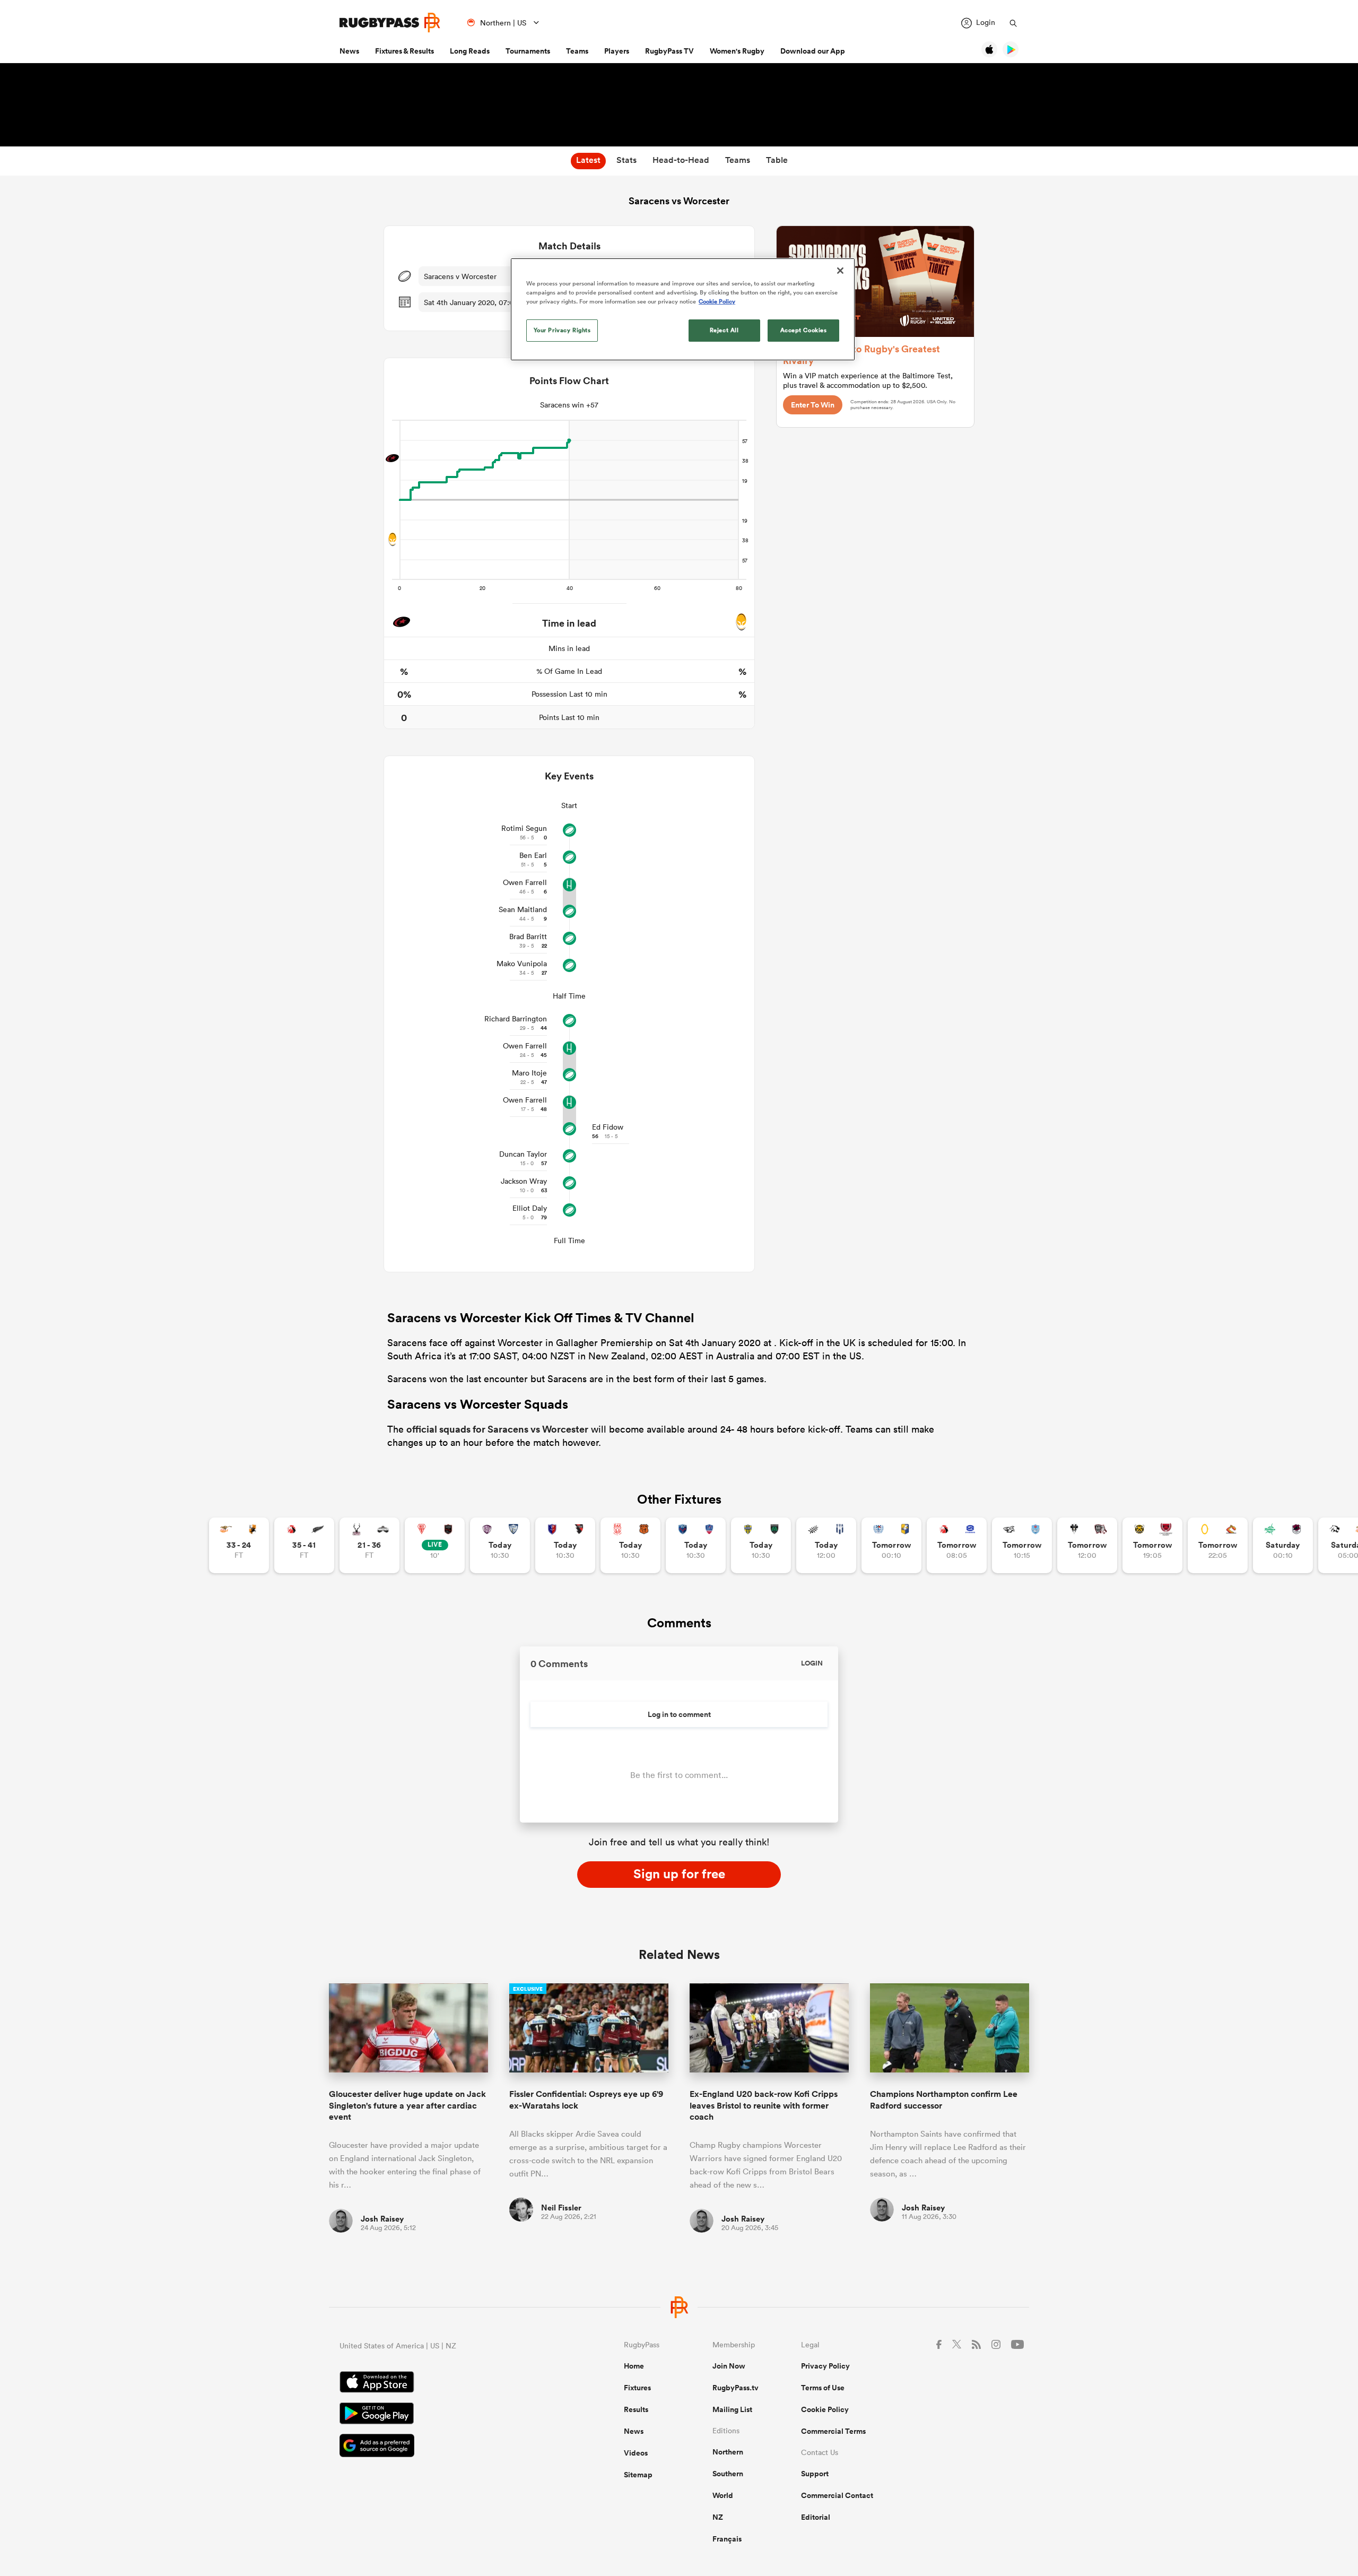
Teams (577, 51)
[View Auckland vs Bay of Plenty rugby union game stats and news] (891, 1545)
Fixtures (637, 2388)
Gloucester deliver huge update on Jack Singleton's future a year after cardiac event (407, 2105)
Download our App (813, 51)
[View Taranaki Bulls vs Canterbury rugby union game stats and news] (1152, 1545)
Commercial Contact (837, 2495)
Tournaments (528, 51)
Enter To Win (813, 405)
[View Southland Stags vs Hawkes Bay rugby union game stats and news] (369, 1545)
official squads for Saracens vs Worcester (497, 1429)
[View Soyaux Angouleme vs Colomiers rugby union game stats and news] (500, 1545)
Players (617, 51)
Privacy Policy (825, 2366)
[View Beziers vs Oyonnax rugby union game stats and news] (565, 1545)
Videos (636, 2453)
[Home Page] (390, 23)
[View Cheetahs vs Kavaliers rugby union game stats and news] (239, 1545)
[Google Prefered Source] (445, 2447)
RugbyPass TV (669, 51)
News (349, 51)
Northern (728, 2452)
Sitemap (638, 2475)
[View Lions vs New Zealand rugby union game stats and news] (304, 1545)
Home (634, 2366)
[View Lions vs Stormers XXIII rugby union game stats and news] (957, 1545)
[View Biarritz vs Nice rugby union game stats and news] (435, 1545)
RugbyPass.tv (735, 2388)
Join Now (729, 2366)
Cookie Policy (825, 2409)
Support (815, 2474)
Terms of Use (823, 2388)
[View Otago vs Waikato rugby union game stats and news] (1218, 1545)
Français (727, 2539)
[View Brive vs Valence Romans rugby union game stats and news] (1087, 1545)
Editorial (816, 2517)
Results (636, 2409)
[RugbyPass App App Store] (445, 2383)
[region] (683, 309)
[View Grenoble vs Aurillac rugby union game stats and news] (696, 1545)
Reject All (724, 330)
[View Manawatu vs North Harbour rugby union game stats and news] (1283, 1545)
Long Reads (470, 51)
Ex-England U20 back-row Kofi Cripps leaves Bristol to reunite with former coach (764, 2105)
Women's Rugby (737, 51)
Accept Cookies (804, 330)
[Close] (840, 271)
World (723, 2495)
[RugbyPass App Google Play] (445, 2415)
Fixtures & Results (404, 51)
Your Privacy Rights (562, 330)
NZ (718, 2517)
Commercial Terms (833, 2431)
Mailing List (732, 2409)
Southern (728, 2474)
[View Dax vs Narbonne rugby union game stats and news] (630, 1545)
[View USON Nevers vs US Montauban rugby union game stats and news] (761, 1545)
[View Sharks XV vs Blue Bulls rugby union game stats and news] (1022, 1545)
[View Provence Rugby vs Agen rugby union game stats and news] (826, 1545)
